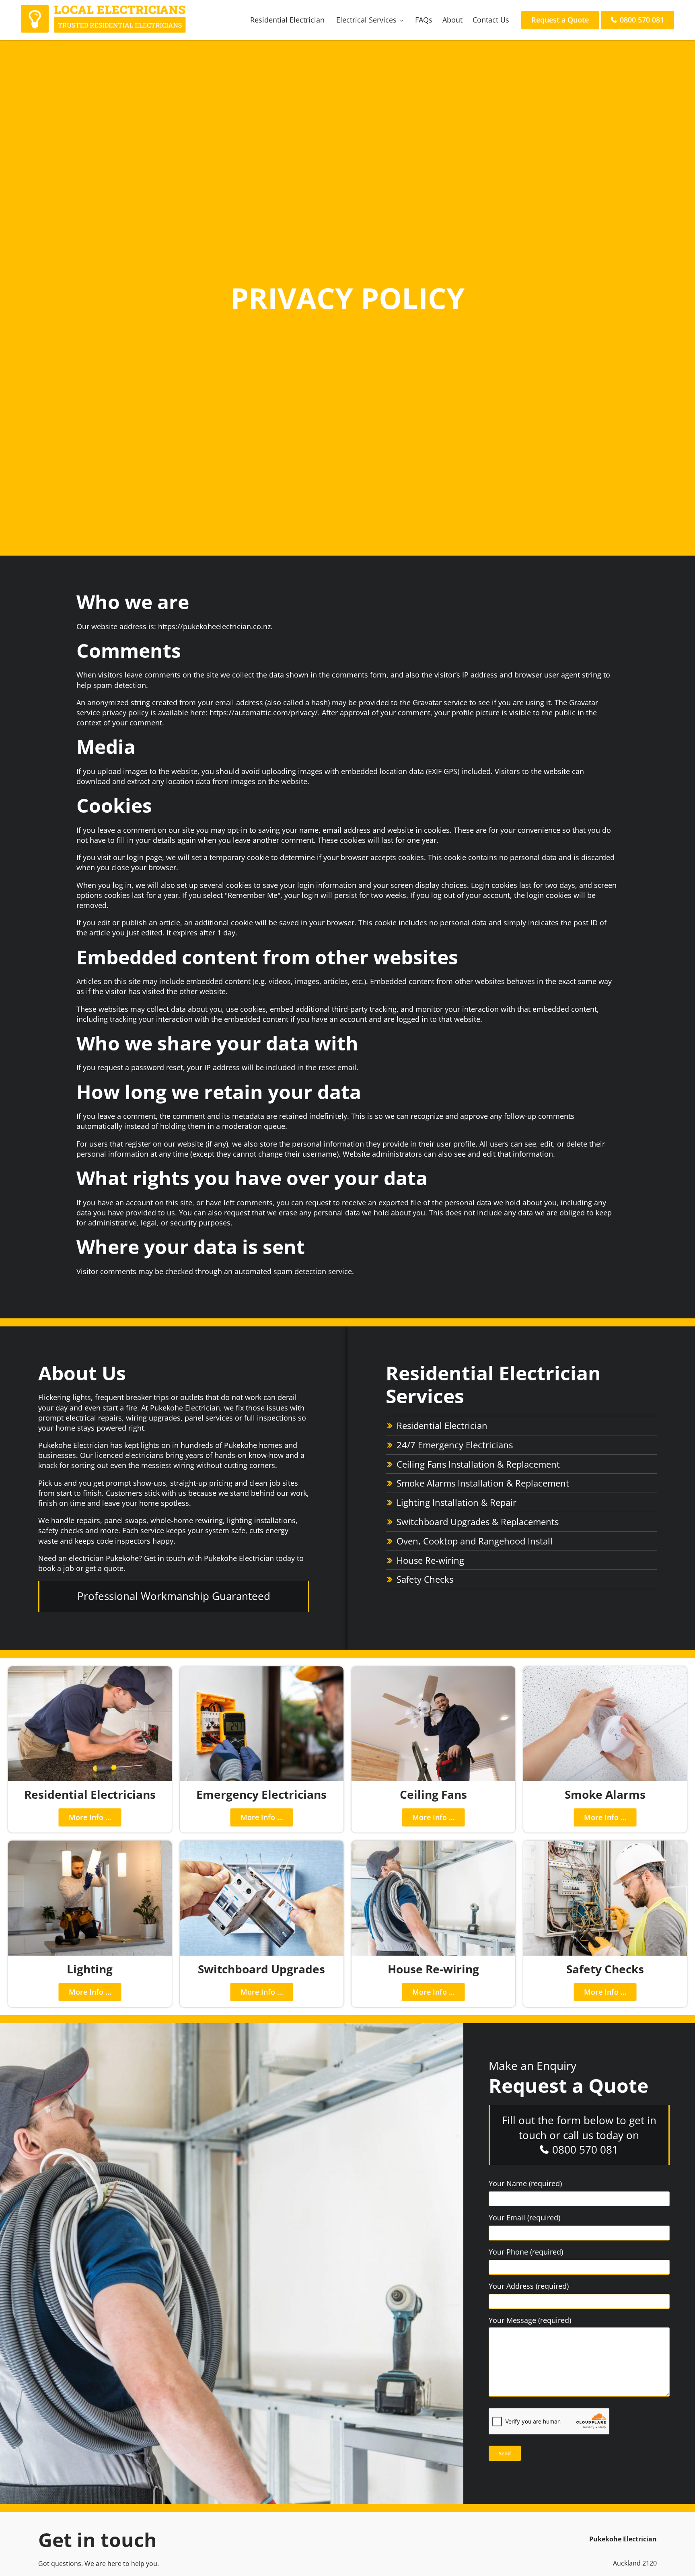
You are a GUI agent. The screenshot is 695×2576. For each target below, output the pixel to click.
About (452, 20)
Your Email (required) (524, 2218)
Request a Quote (560, 20)
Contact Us (491, 20)
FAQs (424, 20)
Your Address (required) (529, 2286)
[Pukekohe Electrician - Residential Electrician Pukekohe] (103, 30)
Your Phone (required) (526, 2252)
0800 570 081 (641, 20)
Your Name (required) (525, 2183)
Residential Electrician (287, 20)
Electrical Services (366, 20)
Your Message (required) (530, 2320)
